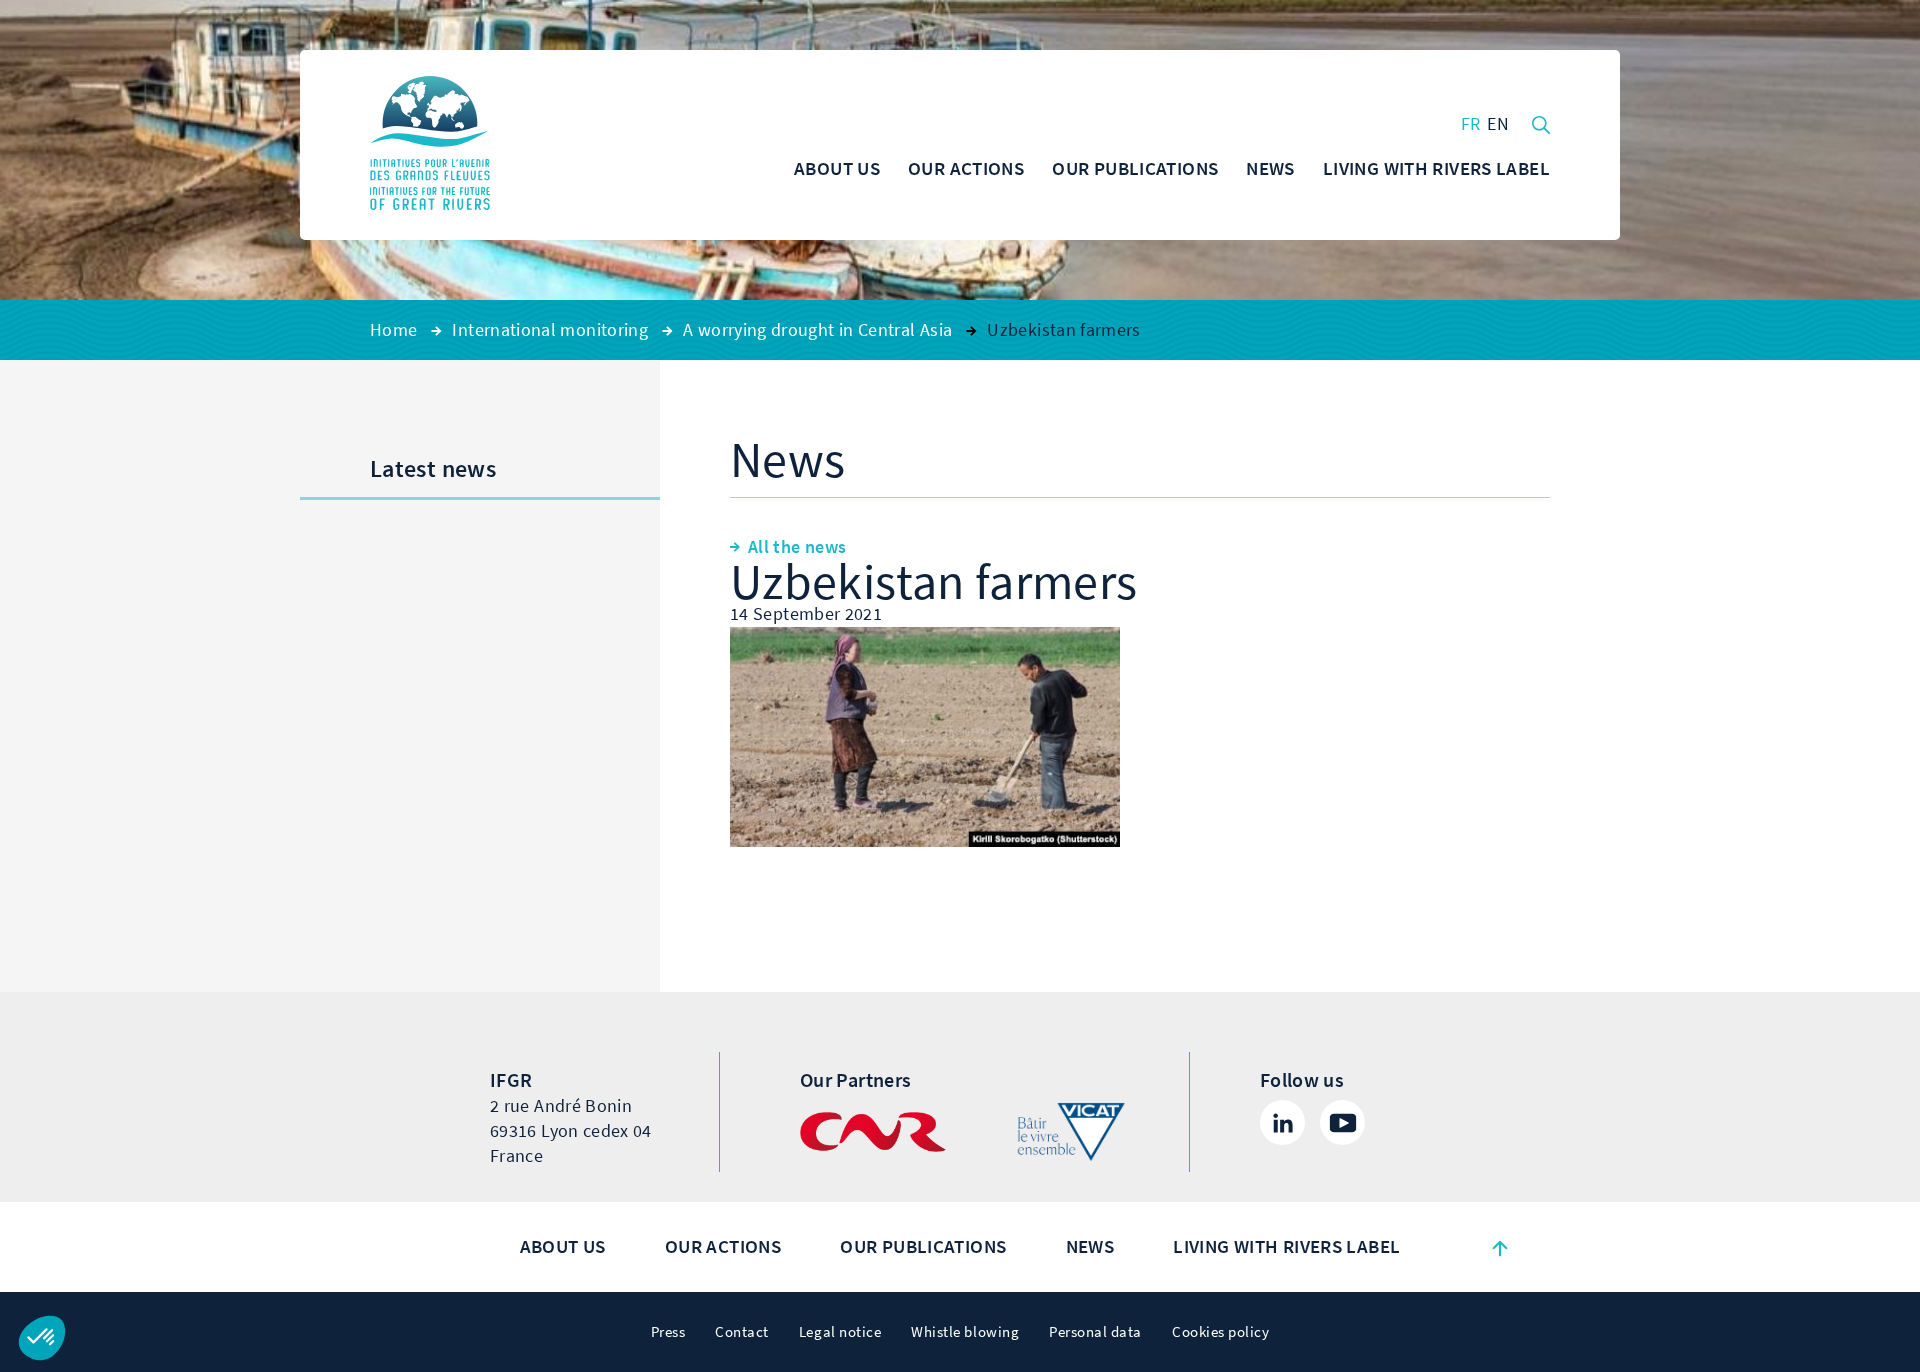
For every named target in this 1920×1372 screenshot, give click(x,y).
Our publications (923, 1246)
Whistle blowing (965, 1332)
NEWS (1090, 1246)
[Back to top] (1500, 1247)
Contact (742, 1332)
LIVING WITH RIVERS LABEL (1286, 1246)
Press (668, 1332)
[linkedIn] (1282, 1122)
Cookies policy (1220, 1332)
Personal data (1095, 1332)
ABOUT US (563, 1246)
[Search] (1541, 123)
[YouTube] (1342, 1122)
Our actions (723, 1246)
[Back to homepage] (430, 145)
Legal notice (840, 1332)
